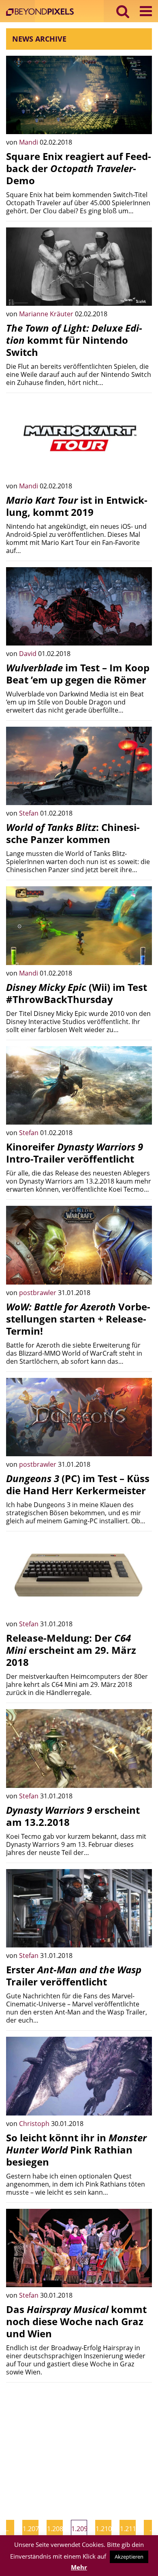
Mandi (29, 142)
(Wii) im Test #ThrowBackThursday (77, 993)
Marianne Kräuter (47, 314)
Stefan (30, 813)
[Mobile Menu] (146, 11)
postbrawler (38, 1293)
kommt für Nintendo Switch (74, 340)
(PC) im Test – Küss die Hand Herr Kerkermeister (78, 1484)
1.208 (55, 2529)
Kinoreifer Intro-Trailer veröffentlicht (75, 1153)
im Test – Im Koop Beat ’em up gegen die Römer (78, 674)
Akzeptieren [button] (129, 2557)
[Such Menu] (123, 11)
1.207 (31, 2529)
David (29, 654)
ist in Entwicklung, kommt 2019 (77, 506)
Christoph (35, 2124)
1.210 (104, 2529)
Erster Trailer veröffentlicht (74, 1976)
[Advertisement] (79, 2445)
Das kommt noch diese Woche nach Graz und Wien (76, 2321)
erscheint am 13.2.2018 (73, 1816)
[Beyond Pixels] (42, 13)
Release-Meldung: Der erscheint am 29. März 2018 (71, 1650)
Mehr (79, 2567)
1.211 (128, 2529)
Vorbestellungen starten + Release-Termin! (78, 1319)
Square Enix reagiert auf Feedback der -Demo (79, 168)
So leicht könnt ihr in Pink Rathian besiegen (76, 2150)
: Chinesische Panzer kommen (73, 833)
